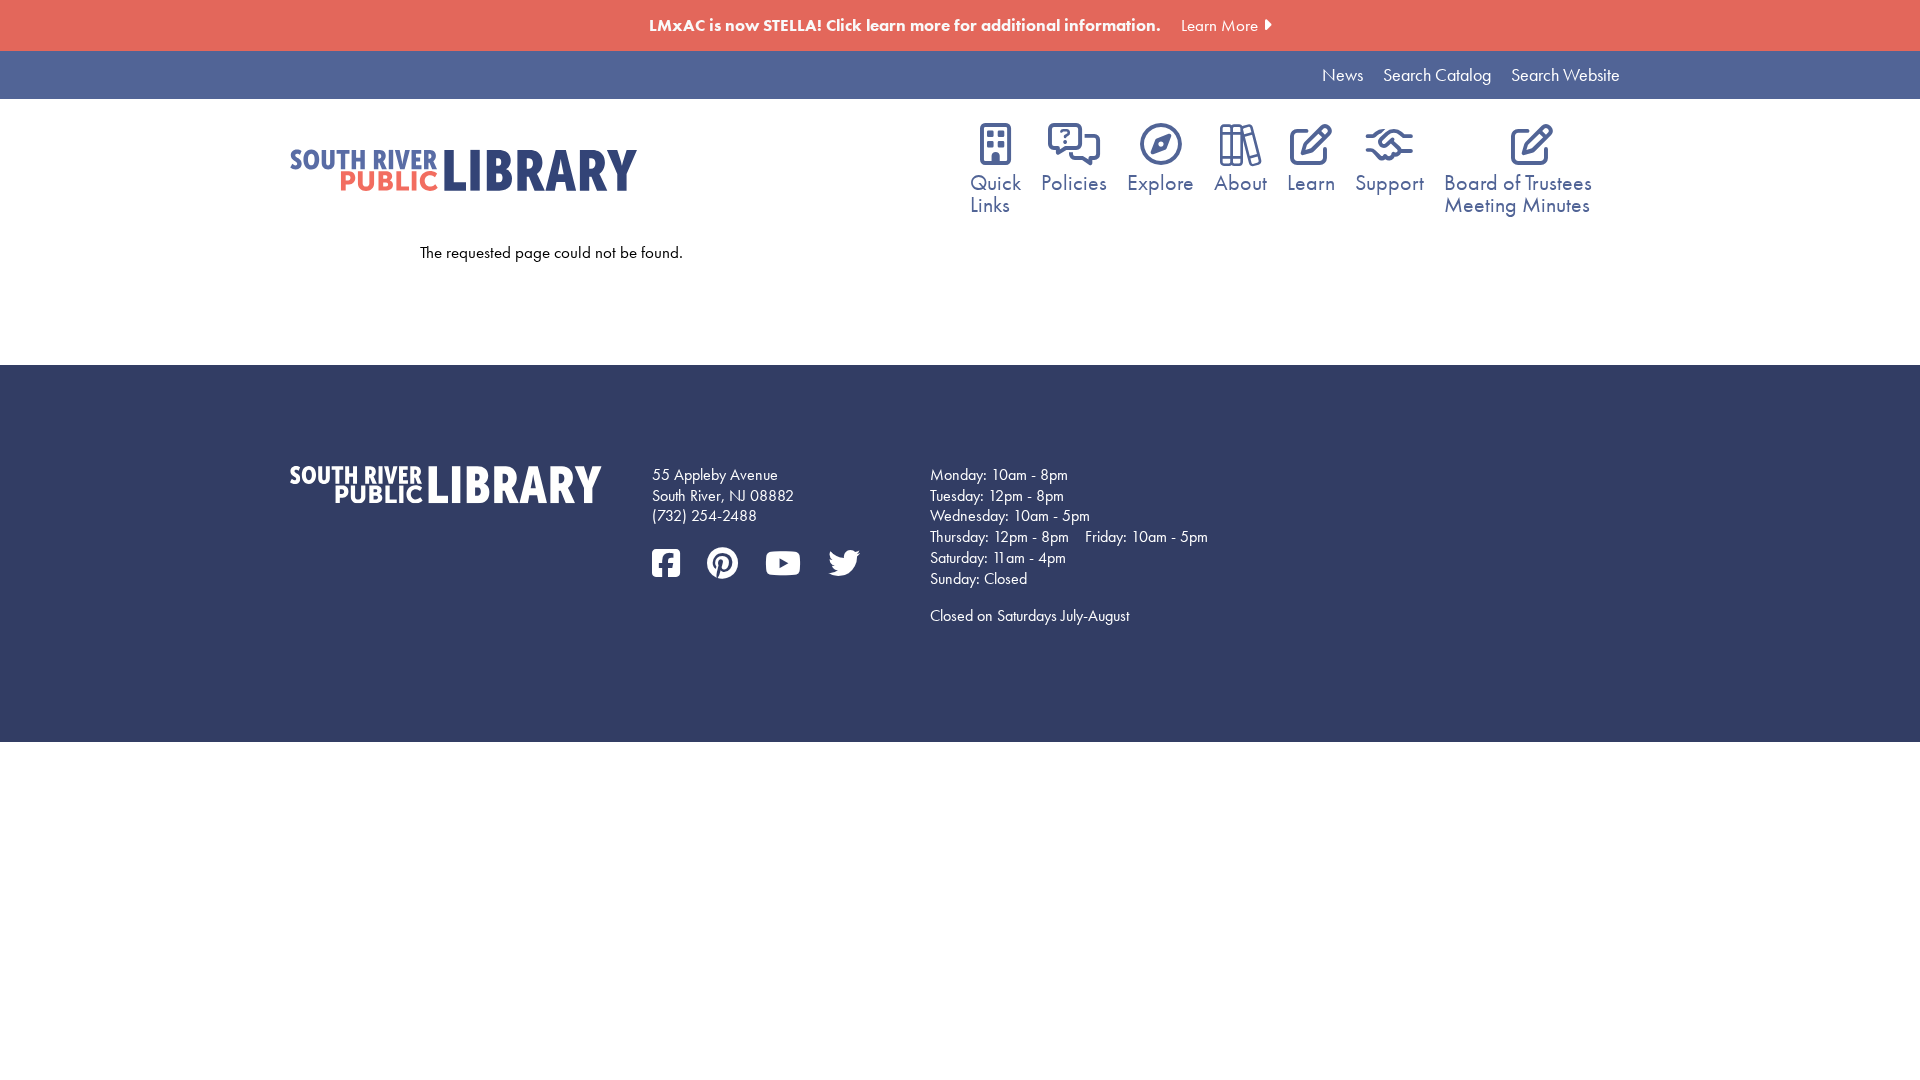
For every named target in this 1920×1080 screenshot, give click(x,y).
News (1342, 74)
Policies (1074, 182)
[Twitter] (844, 564)
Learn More (1219, 25)
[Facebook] (669, 564)
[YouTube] (786, 564)
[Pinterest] (726, 564)
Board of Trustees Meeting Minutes (1518, 193)
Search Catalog (1437, 74)
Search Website (1565, 74)
